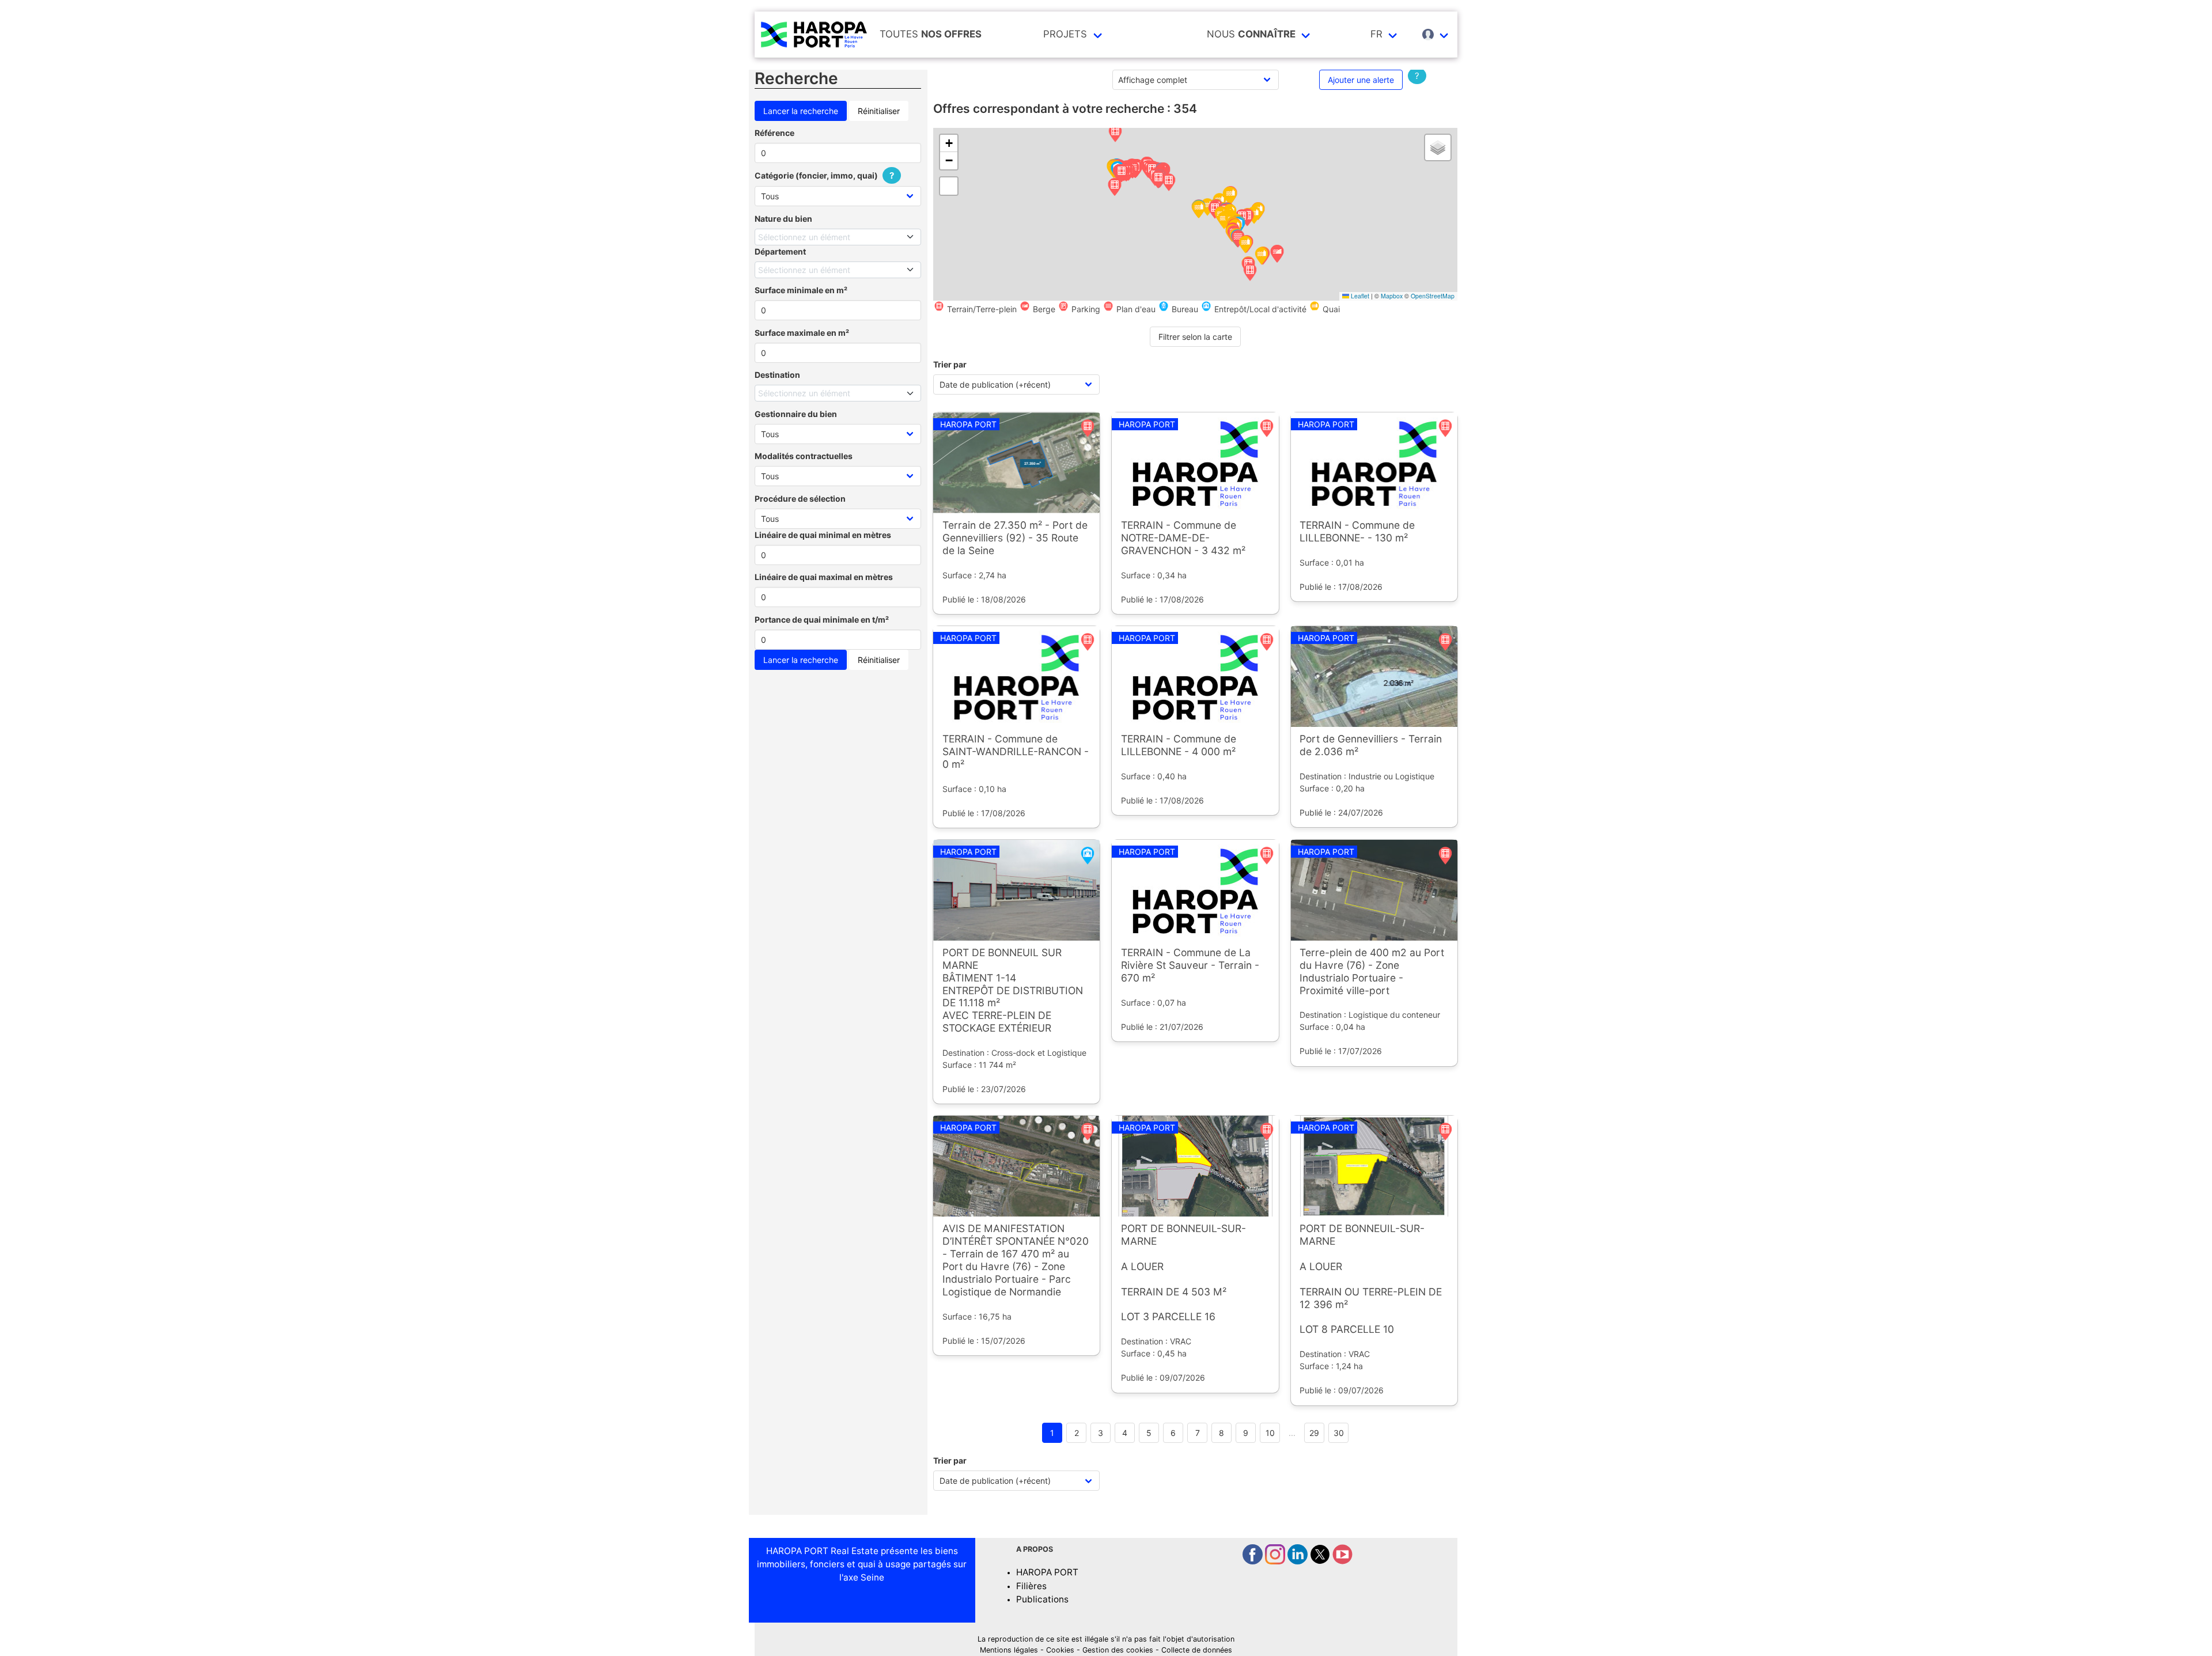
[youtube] (1342, 1561)
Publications (1042, 1599)
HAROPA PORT (1047, 1572)
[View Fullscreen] (949, 186)
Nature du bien (783, 219)
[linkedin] (1299, 1561)
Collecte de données (1197, 1650)
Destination (777, 375)
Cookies (1060, 1650)
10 (1270, 1433)
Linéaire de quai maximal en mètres (824, 577)
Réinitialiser (879, 111)
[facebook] (1254, 1561)
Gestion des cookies (1118, 1650)
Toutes (931, 34)
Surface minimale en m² (801, 290)
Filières (1031, 1586)
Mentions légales (1009, 1650)
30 (1339, 1433)
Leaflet (1359, 296)
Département (780, 251)
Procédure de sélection (800, 499)
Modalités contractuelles (804, 456)
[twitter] (1321, 1561)
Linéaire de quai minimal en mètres (823, 535)
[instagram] (1276, 1561)
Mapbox (1392, 296)
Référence (774, 133)
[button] (1115, 134)
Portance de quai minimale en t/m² (822, 619)
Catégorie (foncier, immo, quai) (824, 175)
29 (1314, 1433)
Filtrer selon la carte (1195, 337)
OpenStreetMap (1433, 296)
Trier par (950, 364)
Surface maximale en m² (802, 333)
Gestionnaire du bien (796, 414)
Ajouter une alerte (1361, 80)
